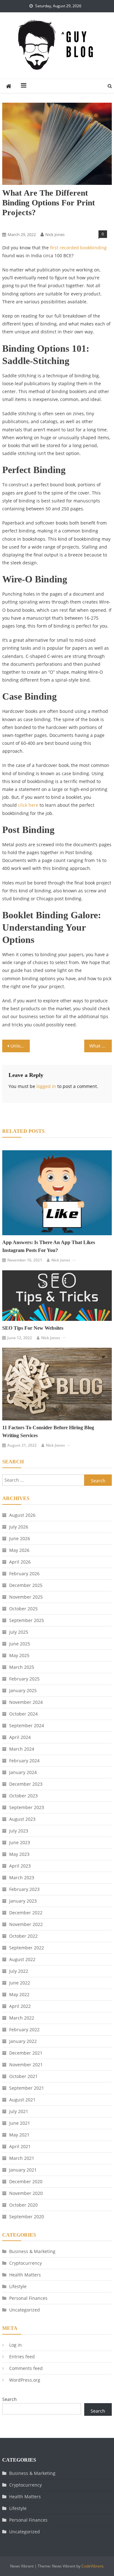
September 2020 (27, 2217)
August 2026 (22, 1515)
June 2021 (20, 2123)
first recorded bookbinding (78, 248)
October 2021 (23, 2076)
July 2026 (19, 1527)
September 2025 (27, 1620)
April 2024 (20, 1737)
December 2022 (26, 1913)
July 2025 (19, 1632)
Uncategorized (25, 2310)
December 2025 (26, 1585)
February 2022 (24, 2029)
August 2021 (22, 2100)
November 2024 (26, 1702)
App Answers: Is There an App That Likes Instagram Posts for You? (49, 1246)
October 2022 (23, 1936)
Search (9, 2399)
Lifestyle (18, 2286)
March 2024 (22, 1749)
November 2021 (26, 2065)
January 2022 (23, 2041)
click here (28, 805)
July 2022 (19, 1971)
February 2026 (24, 1574)
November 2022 (26, 1924)
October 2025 (23, 1609)
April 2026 (20, 1562)
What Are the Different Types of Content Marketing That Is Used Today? (100, 1046)
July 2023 (19, 1831)
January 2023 (23, 1901)
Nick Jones (55, 234)
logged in (46, 1086)
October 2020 (23, 2205)
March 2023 (22, 1877)
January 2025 (23, 1690)
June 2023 (20, 1842)
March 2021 (22, 2158)
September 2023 (27, 1807)
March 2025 (22, 1667)
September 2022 (27, 1948)
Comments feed (26, 2368)
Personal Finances (28, 2298)
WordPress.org (25, 2380)
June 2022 (20, 1983)
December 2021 (26, 2053)
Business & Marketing (23, 224)
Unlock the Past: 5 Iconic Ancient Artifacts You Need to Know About (20, 1046)
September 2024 (27, 1725)
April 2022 (20, 2006)
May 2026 (19, 1550)
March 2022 (22, 2018)
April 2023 (20, 1866)
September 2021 (27, 2088)
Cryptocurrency (25, 2263)
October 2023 (23, 1796)
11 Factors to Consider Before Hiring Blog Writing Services (48, 1431)
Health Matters (25, 2275)
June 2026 (20, 1538)
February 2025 (24, 1679)
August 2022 (22, 1959)
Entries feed (22, 2357)
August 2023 (22, 1819)
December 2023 (26, 1784)
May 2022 (19, 1994)
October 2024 (23, 1714)
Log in (16, 2345)
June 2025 (20, 1644)
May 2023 (19, 1854)
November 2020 (26, 2193)
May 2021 (19, 2135)
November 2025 (26, 1597)
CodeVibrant (92, 2566)
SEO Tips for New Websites (33, 1328)
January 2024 (23, 1772)
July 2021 (19, 2111)
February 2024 (24, 1761)
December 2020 (26, 2181)
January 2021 (23, 2170)
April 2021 (20, 2146)
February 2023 (24, 1889)
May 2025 (19, 1655)
